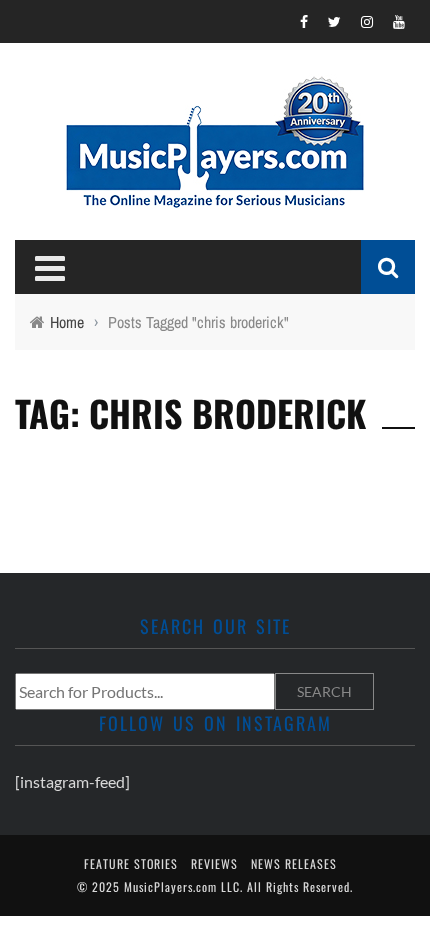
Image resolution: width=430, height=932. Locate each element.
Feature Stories (131, 863)
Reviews (214, 863)
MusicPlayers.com (170, 886)
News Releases (294, 863)
